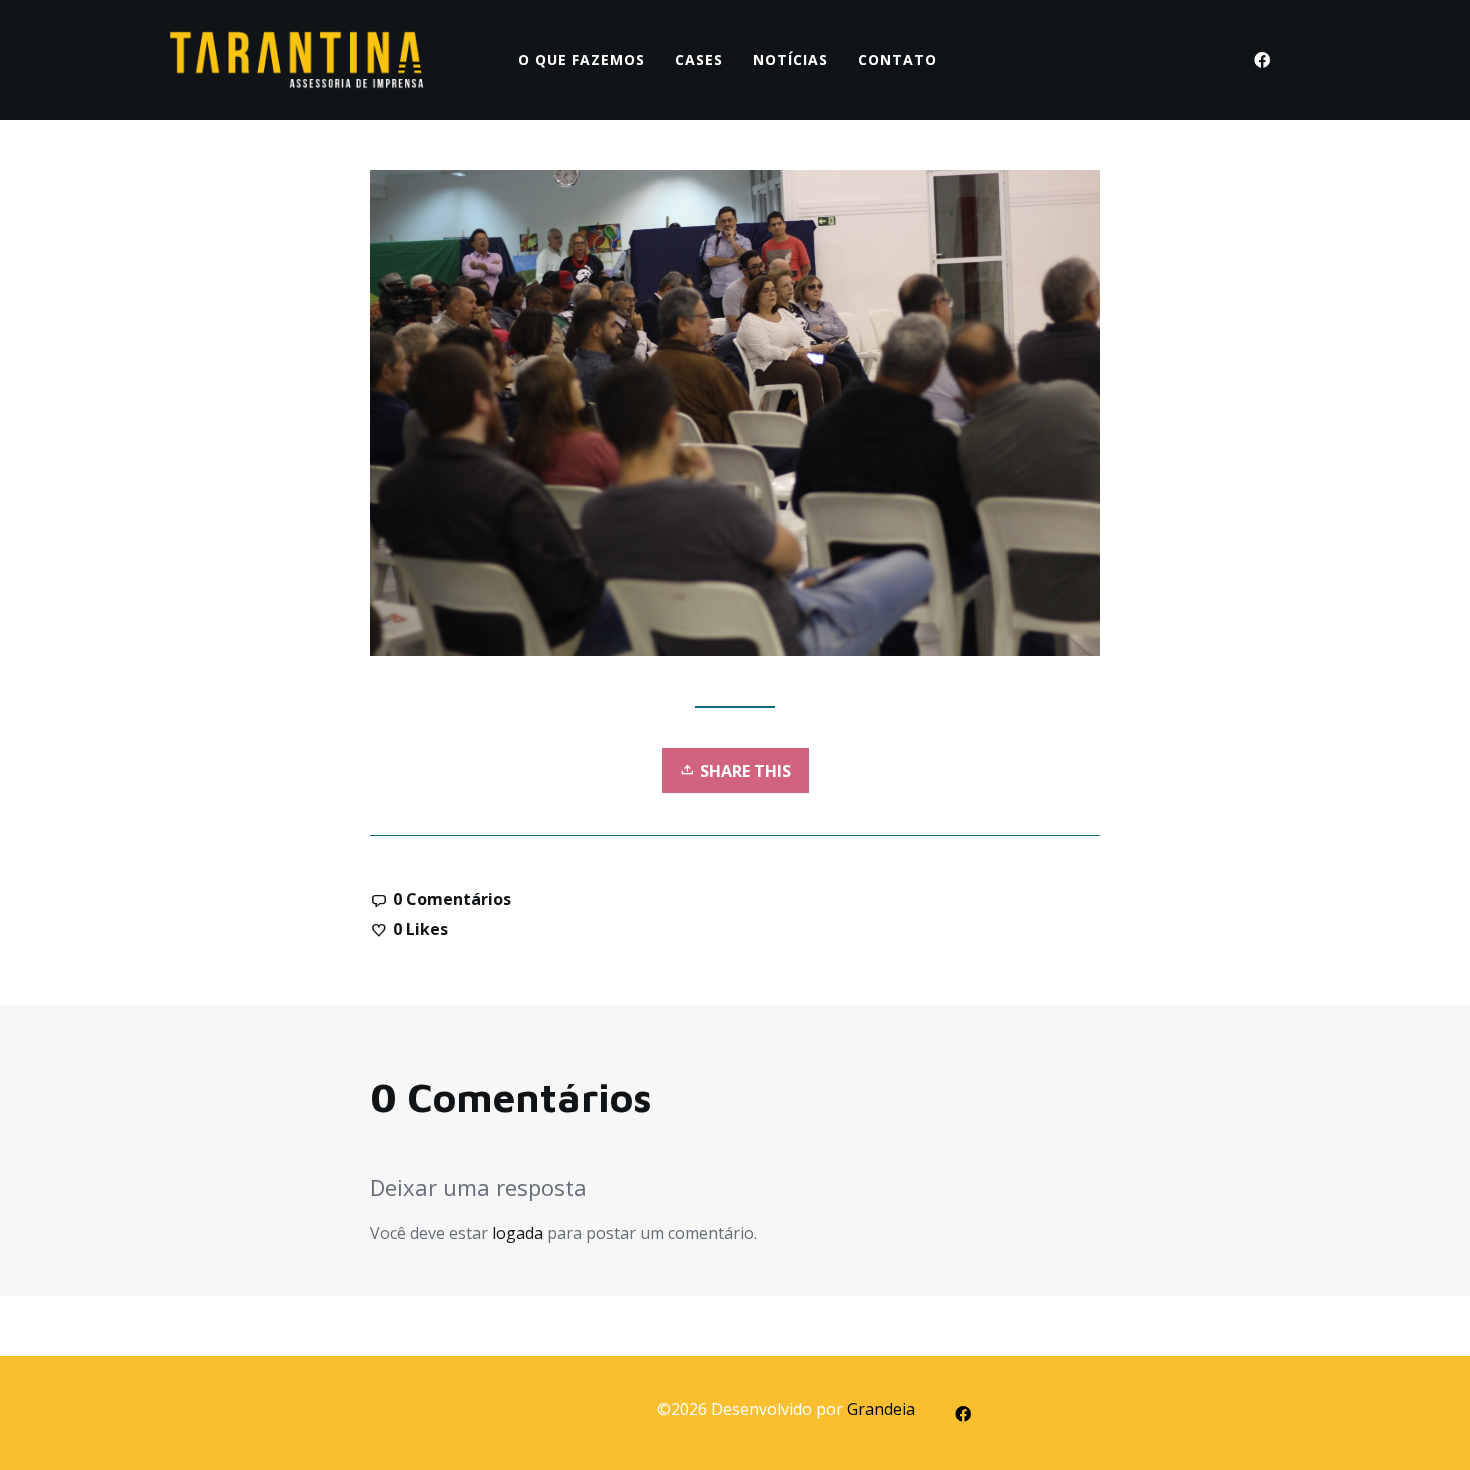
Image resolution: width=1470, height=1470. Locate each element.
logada (517, 1233)
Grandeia (881, 1409)
